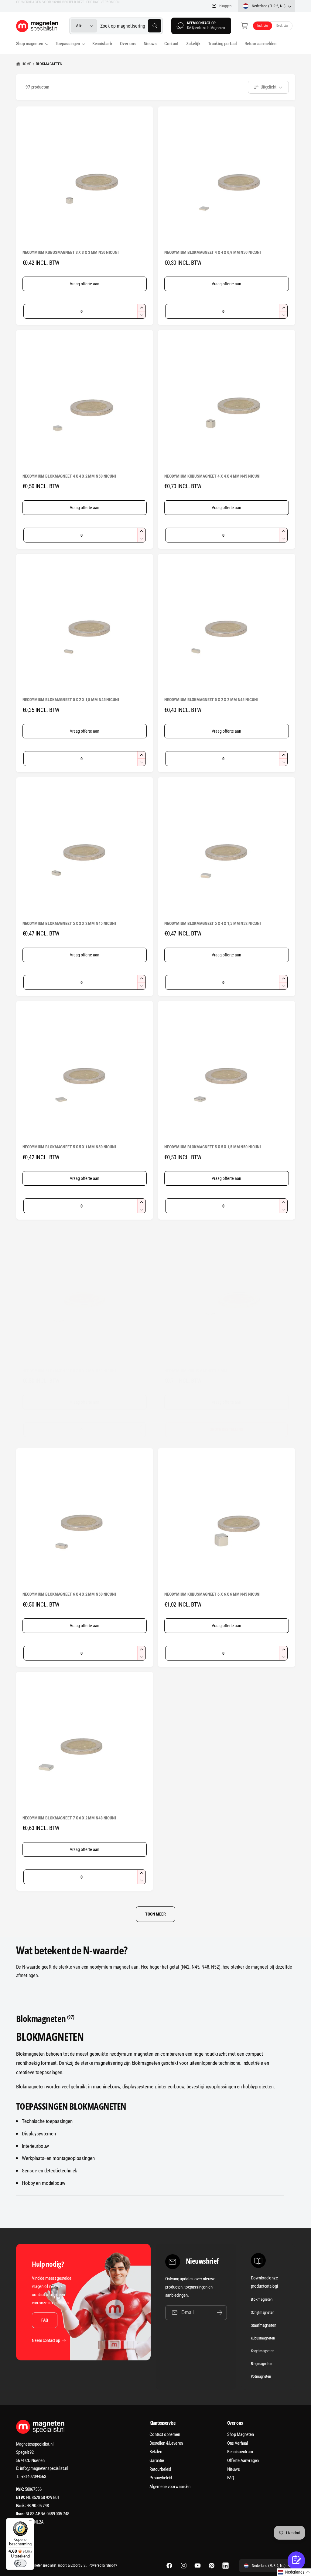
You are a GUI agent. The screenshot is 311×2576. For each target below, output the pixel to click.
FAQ (44, 2320)
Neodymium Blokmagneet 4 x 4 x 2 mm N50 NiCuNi (69, 476)
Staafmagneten (264, 2325)
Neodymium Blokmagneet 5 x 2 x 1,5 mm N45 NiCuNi (71, 700)
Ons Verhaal (238, 2443)
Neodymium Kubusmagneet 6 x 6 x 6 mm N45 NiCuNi (212, 1594)
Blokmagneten (49, 64)
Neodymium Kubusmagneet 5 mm (196, 1371)
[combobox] (131, 26)
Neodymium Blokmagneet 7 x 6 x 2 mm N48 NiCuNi (69, 1818)
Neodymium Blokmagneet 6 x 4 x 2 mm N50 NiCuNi (69, 1594)
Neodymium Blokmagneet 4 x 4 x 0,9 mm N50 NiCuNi (213, 252)
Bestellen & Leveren (166, 2443)
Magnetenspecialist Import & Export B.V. (57, 2565)
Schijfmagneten (263, 2312)
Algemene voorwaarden (170, 2487)
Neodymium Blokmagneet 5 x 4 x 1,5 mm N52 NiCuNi (213, 923)
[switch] (20, 2563)
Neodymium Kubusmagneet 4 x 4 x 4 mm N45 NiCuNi (212, 476)
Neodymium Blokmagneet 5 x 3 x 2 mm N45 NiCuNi (69, 923)
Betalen (156, 2452)
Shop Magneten (241, 2434)
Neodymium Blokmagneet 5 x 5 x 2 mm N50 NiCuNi (69, 1371)
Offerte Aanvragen (243, 2460)
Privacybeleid (161, 2478)
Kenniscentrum (240, 2452)
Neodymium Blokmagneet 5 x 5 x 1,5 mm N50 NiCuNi (213, 1147)
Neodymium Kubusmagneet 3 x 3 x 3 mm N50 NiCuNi (71, 252)
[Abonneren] (220, 2313)
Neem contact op (46, 2340)
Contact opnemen (165, 2434)
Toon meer (155, 1914)
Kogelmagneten (263, 2351)
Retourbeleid (160, 2469)
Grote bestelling (226, 1429)
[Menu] (31, 2522)
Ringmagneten (261, 2364)
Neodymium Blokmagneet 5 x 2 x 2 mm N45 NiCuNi (211, 700)
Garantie (157, 2460)
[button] (244, 26)
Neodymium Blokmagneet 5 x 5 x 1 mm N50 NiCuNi (69, 1147)
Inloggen (225, 6)
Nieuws (234, 2469)
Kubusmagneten (263, 2338)
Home (26, 64)
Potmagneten (261, 2376)
